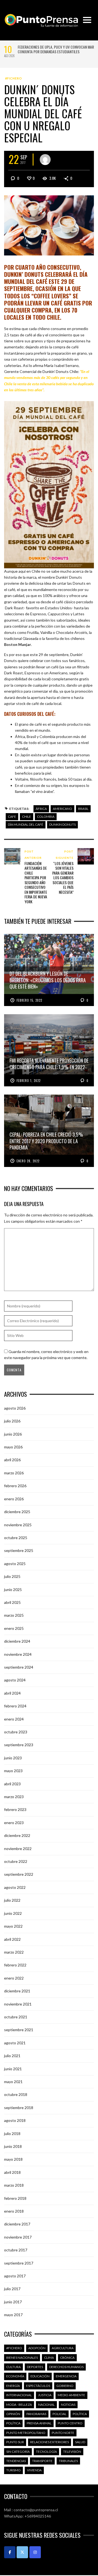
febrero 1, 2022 (29, 1081)
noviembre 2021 (18, 2004)
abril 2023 (12, 1784)
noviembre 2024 (18, 1654)
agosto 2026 (15, 1408)
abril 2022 (12, 1939)
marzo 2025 (14, 1615)
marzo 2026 (14, 1473)
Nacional (46, 2405)
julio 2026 (12, 1421)
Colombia (46, 817)
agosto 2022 (15, 1887)
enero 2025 (14, 1628)
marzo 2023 (14, 1797)
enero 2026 (14, 1499)
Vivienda (34, 2470)
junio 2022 (13, 1913)
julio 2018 (12, 2134)
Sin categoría (18, 2452)
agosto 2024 (15, 1680)
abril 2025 (12, 1602)
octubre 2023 (16, 1732)
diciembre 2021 (17, 1991)
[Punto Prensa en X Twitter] (22, 2552)
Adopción (37, 2348)
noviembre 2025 (18, 1525)
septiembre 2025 (19, 1550)
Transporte (42, 2461)
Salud (80, 2442)
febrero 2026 (15, 1486)
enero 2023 (14, 1823)
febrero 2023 (15, 1809)
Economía (15, 2376)
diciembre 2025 (17, 1512)
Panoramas (36, 2414)
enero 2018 (14, 2211)
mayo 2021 (13, 2082)
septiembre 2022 (19, 1874)
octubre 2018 (16, 2094)
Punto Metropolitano (26, 2433)
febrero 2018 (15, 2198)
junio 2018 (13, 2146)
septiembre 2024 (19, 1667)
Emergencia (66, 2376)
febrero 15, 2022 (29, 1000)
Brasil (83, 809)
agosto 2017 (15, 2276)
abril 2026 (12, 1460)
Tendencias (16, 2461)
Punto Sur (15, 2442)
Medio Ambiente (71, 2395)
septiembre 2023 (19, 1745)
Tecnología (46, 2452)
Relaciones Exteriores (50, 2442)
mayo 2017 (13, 2315)
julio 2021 (12, 2056)
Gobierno (65, 2386)
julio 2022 (12, 1900)
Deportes (35, 2367)
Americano (62, 809)
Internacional (19, 2395)
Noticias (68, 2405)
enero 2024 (14, 1719)
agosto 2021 (15, 2043)
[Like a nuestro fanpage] (10, 2552)
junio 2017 (13, 2302)
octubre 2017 (16, 2250)
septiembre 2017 (19, 2263)
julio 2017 (12, 2289)
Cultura (13, 2367)
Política (80, 2414)
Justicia (45, 2395)
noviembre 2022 (18, 1849)
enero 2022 (14, 1978)
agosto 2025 (15, 1564)
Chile (27, 817)
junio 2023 (13, 1758)
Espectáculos (38, 2386)
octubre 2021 (16, 2017)
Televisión (72, 2452)
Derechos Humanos (66, 2367)
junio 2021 (13, 2069)
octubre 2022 (16, 1861)
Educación (40, 2376)
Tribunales (68, 2461)
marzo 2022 (14, 1952)
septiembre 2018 (19, 2108)
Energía (13, 2386)
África (41, 809)
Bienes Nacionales (22, 2358)
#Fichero (14, 78)
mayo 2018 (13, 2159)
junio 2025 (13, 1590)
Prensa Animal (39, 2423)
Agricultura (63, 2348)
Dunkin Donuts (62, 824)
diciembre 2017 (17, 2224)
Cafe (12, 817)
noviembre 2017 (18, 2237)
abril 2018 (12, 2172)
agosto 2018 (15, 2120)
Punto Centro (70, 2423)
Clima (49, 2358)
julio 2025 (12, 1576)
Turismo (13, 2470)
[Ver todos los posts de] (45, 160)
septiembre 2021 (19, 2030)
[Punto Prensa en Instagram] (35, 2552)
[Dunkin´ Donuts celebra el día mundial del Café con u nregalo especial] (49, 225)
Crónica (67, 2358)
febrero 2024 (15, 1706)
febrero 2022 (15, 1965)
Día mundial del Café (26, 824)
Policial (59, 2414)
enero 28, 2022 (28, 1161)
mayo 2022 (13, 1926)
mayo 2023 (13, 1771)
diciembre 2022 (17, 1835)
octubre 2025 (16, 1538)
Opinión (13, 2414)
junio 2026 (13, 1434)
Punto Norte (63, 2433)
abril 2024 (12, 1693)
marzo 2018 (14, 2185)
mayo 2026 (13, 1447)
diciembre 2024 (17, 1641)
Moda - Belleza (19, 2405)
